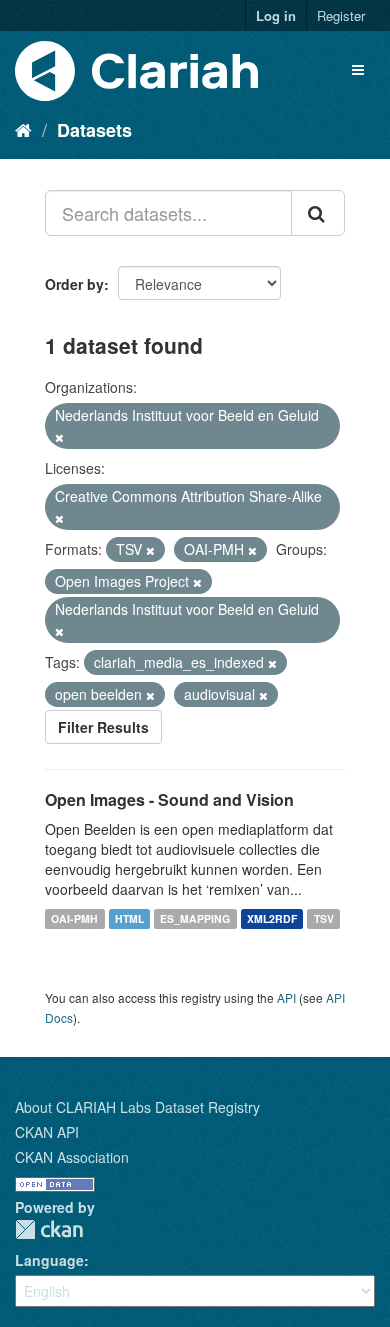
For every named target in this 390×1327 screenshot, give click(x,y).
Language (49, 1260)
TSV (324, 918)
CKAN (49, 1229)
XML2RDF (272, 918)
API (286, 997)
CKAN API (47, 1132)
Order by (74, 284)
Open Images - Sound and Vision (169, 799)
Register (341, 15)
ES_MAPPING (195, 918)
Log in (276, 15)
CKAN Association (72, 1157)
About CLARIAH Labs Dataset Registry (137, 1107)
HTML (129, 918)
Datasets (94, 130)
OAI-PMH (74, 918)
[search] (318, 213)
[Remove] (59, 437)
